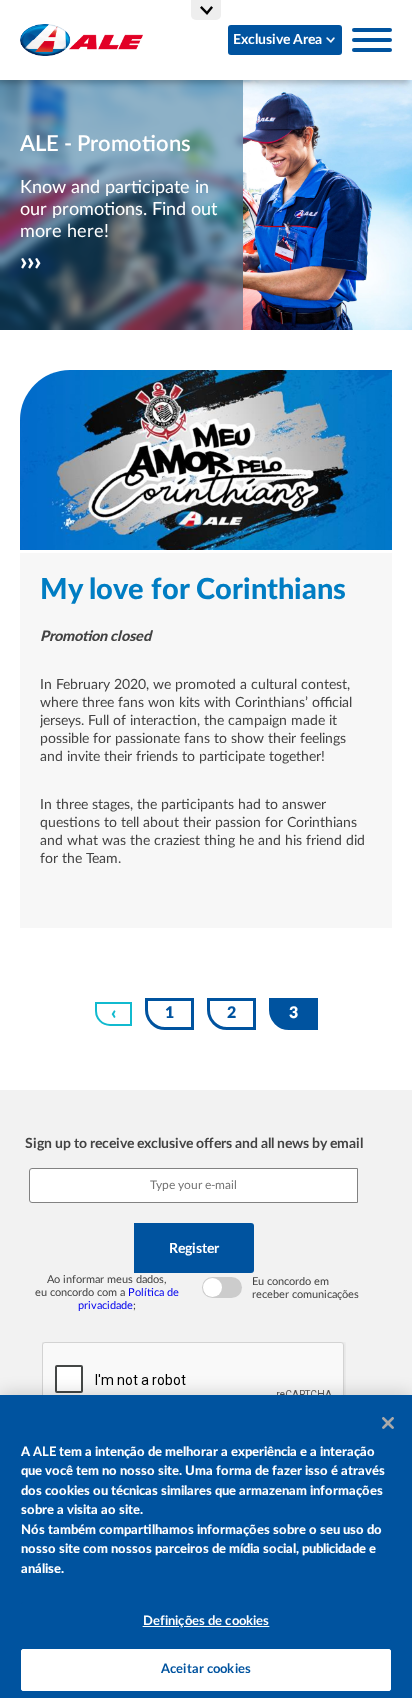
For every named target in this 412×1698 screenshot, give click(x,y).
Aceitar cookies (206, 1669)
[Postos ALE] (81, 40)
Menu (372, 40)
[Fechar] (388, 1423)
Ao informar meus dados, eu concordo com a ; (107, 1292)
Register (194, 1248)
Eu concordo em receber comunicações (305, 1288)
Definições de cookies (206, 1621)
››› (30, 262)
